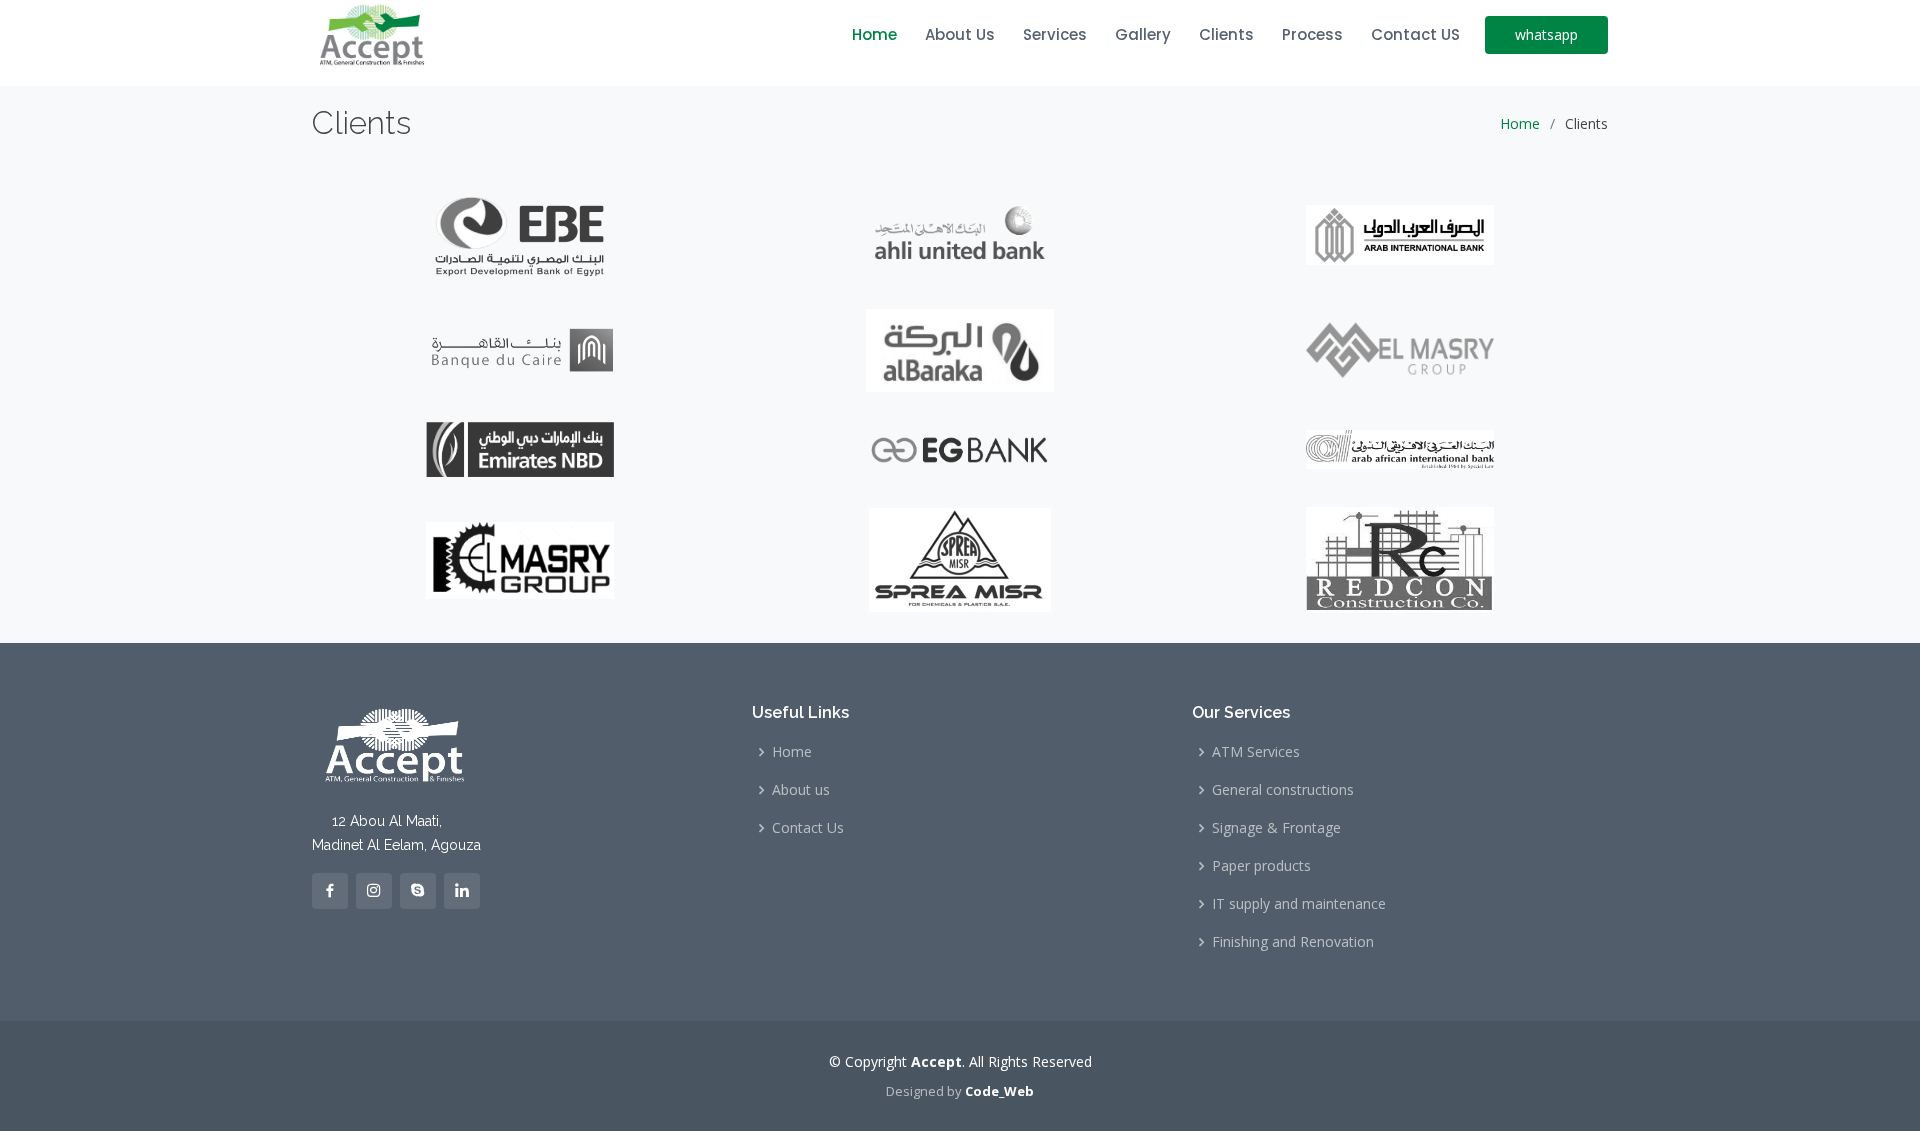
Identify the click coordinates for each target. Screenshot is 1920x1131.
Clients (1226, 34)
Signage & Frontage (1276, 828)
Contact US (1415, 34)
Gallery (1143, 34)
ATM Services (1256, 752)
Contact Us (808, 828)
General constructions (1283, 790)
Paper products (1261, 866)
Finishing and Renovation (1293, 942)
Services (1055, 34)
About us (801, 790)
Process (1312, 34)
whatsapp (1546, 34)
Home (874, 34)
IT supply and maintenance (1299, 904)
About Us (960, 34)
